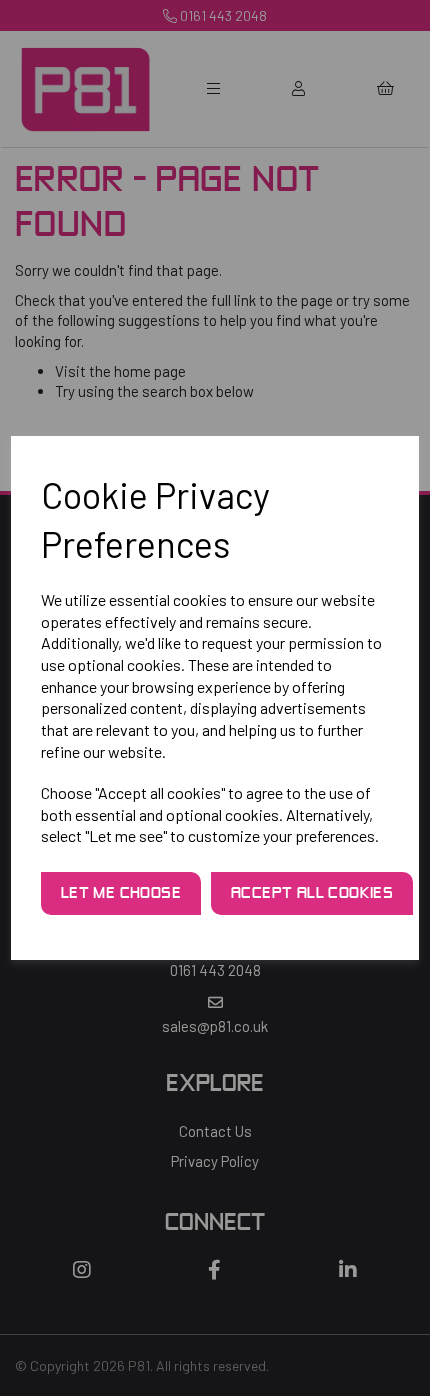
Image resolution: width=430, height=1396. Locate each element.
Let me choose (121, 894)
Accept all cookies (312, 894)
